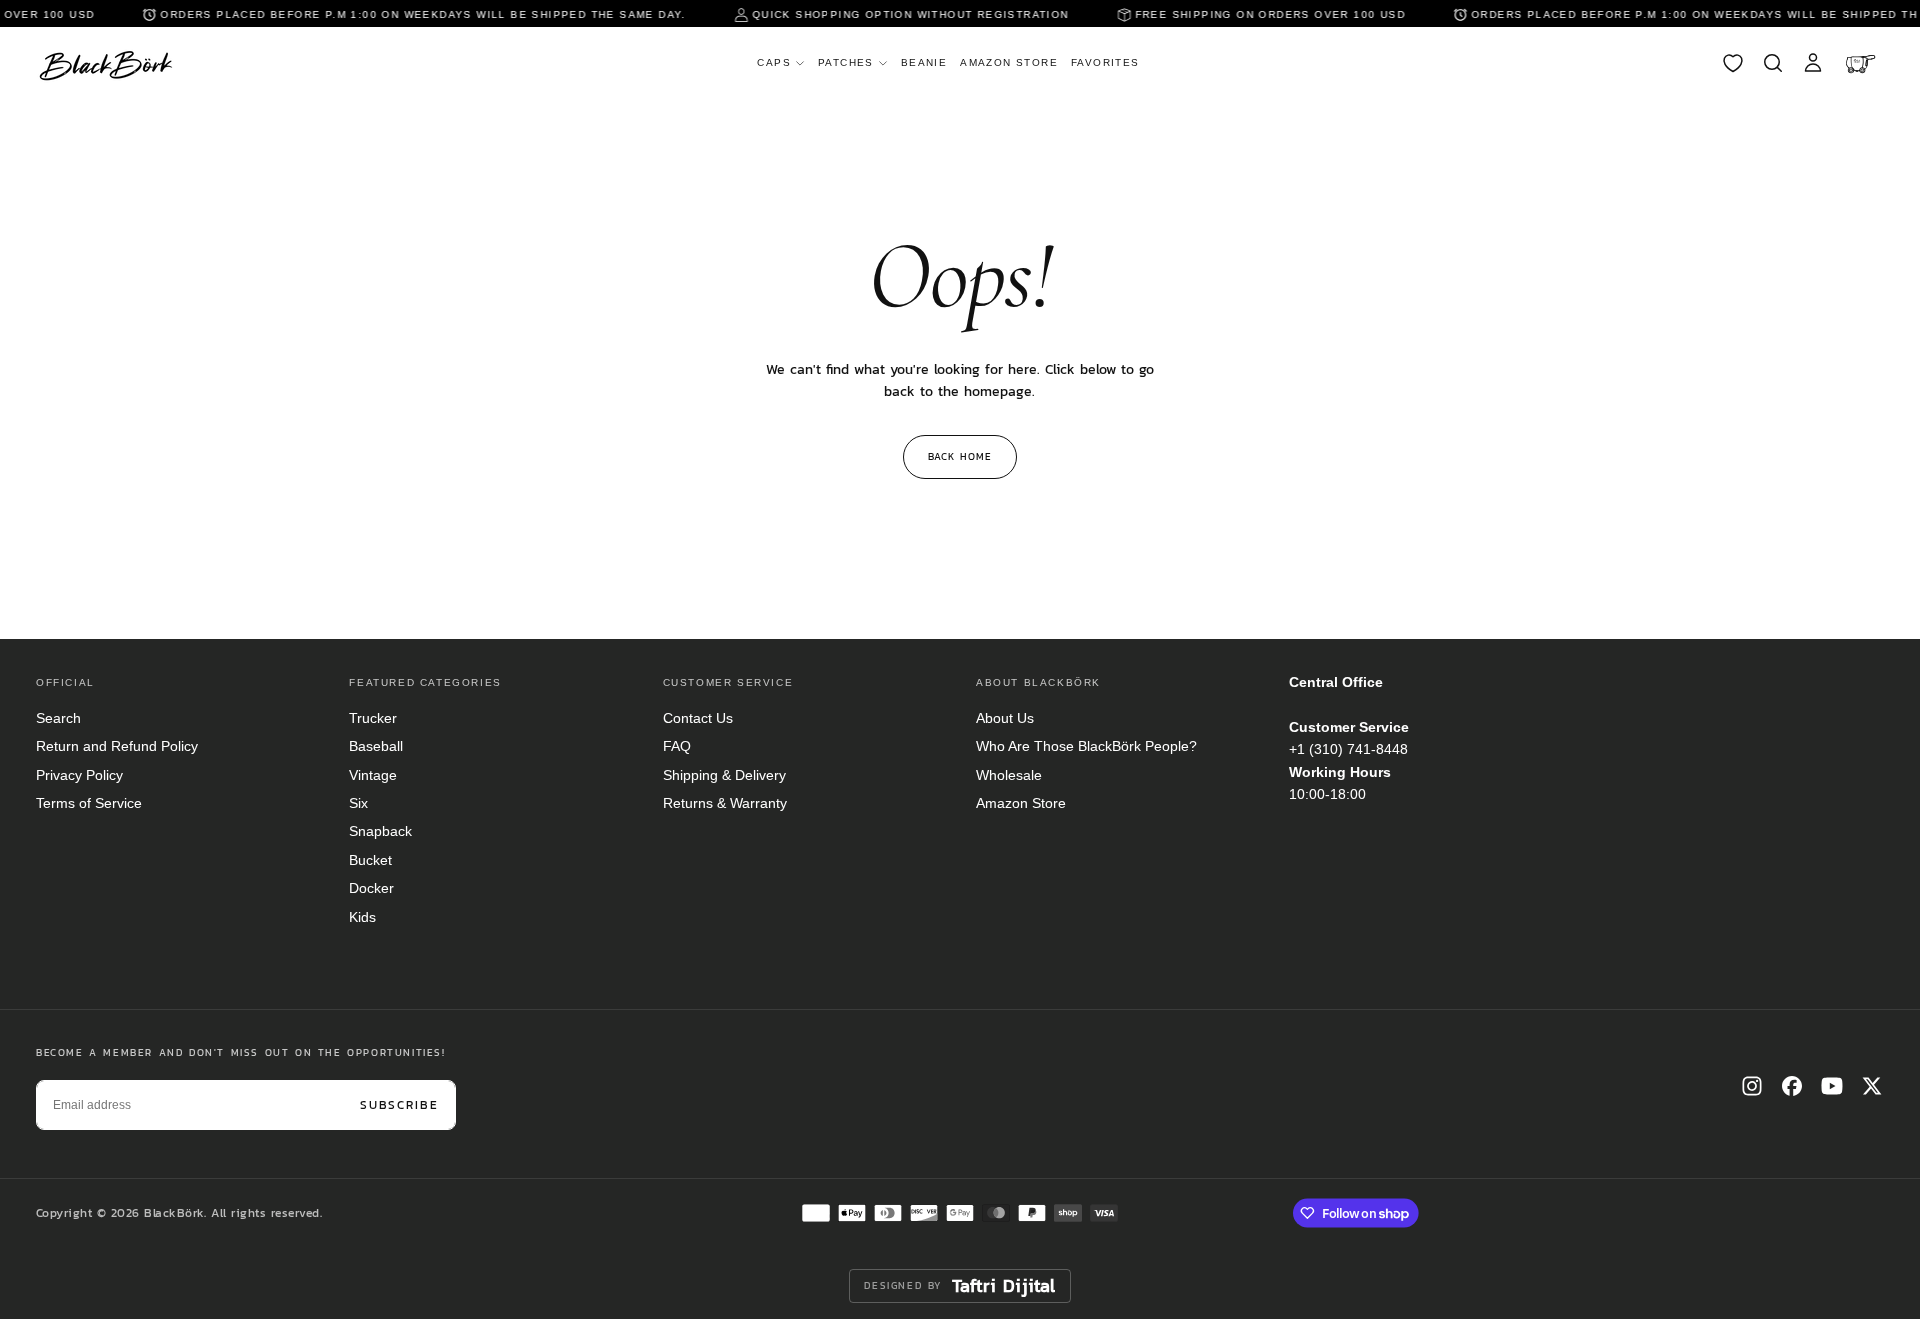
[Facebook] (1792, 1086)
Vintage (373, 775)
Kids (362, 917)
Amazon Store (1009, 62)
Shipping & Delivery (724, 775)
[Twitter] (1872, 1086)
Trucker (373, 718)
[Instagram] (1752, 1086)
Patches (846, 62)
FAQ (677, 746)
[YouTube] (1832, 1086)
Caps (774, 62)
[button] (1773, 63)
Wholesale (1009, 775)
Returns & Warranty (725, 803)
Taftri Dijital (1004, 1286)
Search (58, 718)
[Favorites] (1733, 63)
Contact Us (698, 718)
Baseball (376, 746)
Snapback (380, 831)
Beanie (924, 62)
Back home (960, 456)
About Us (1005, 718)
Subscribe (399, 1105)
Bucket (370, 860)
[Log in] (1813, 63)
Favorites (1105, 62)
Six (358, 803)
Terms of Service (89, 803)
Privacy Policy (79, 775)
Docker (371, 888)
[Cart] (1862, 63)
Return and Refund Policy (117, 746)
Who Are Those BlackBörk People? (1086, 746)
